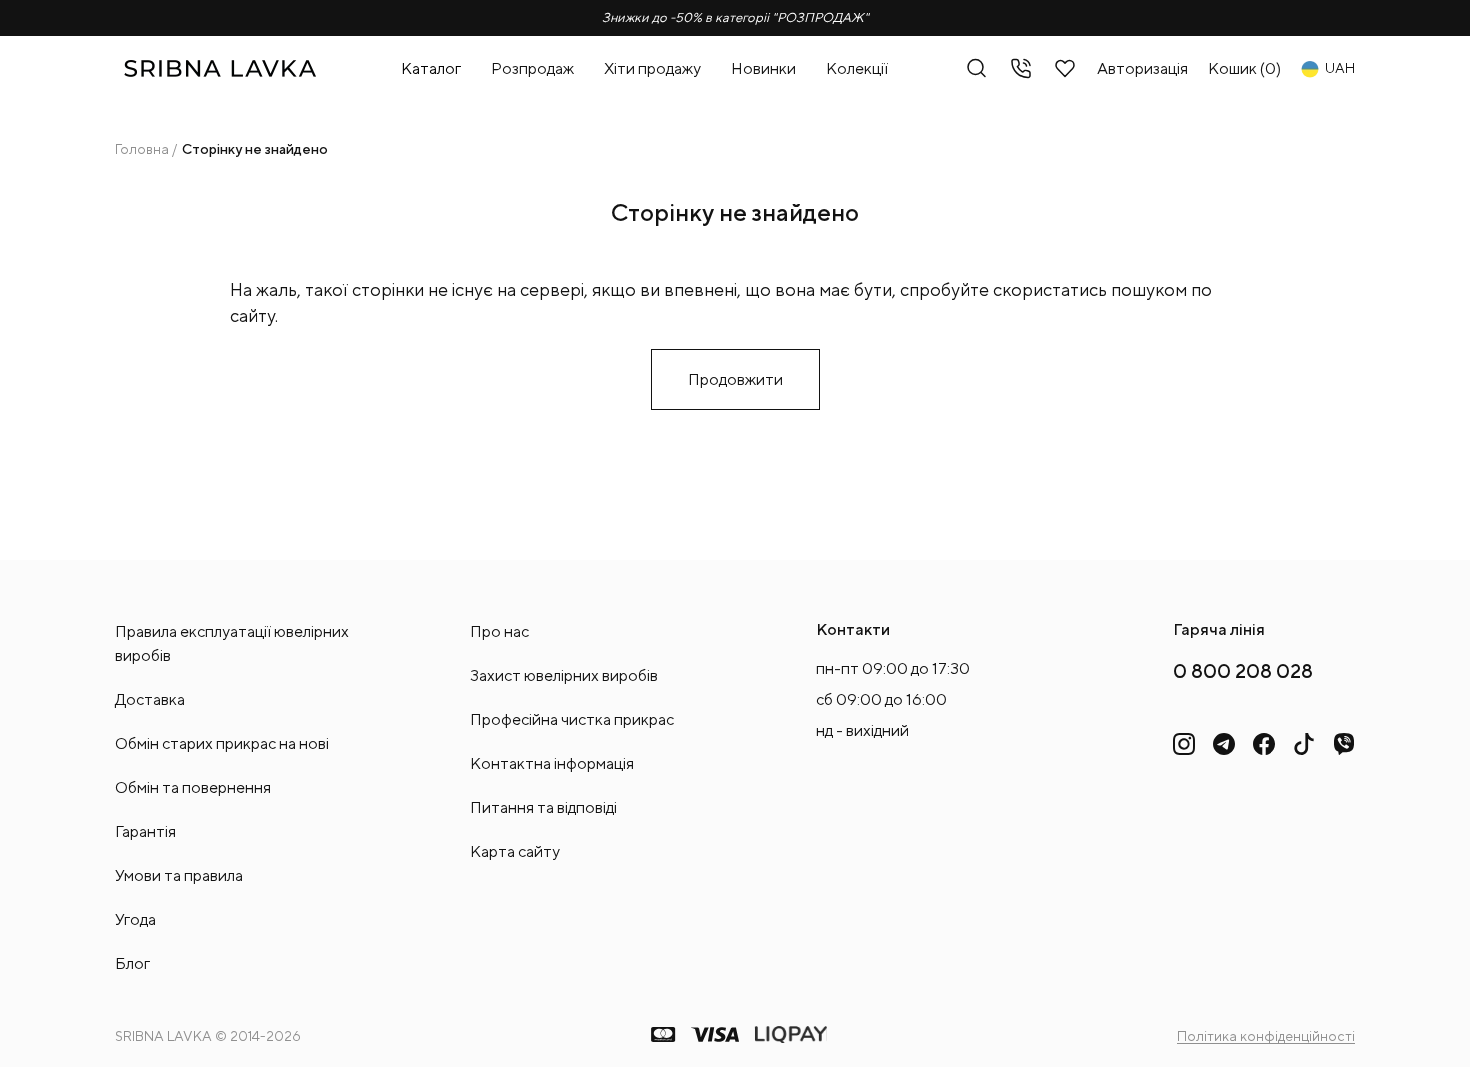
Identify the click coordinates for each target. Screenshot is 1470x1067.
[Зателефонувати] (1021, 68)
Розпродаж (532, 68)
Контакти (853, 629)
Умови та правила (179, 875)
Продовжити (735, 379)
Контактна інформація (552, 763)
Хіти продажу (652, 68)
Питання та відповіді (543, 807)
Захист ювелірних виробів (564, 675)
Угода (135, 919)
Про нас (499, 631)
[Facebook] (1264, 744)
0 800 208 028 (1243, 670)
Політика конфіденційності (1266, 1036)
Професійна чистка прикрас (572, 719)
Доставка (150, 699)
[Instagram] (1184, 744)
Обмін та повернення (193, 787)
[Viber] (1344, 744)
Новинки (763, 68)
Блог (132, 963)
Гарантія (145, 831)
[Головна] (219, 68)
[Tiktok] (1304, 744)
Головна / (146, 149)
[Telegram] (1224, 744)
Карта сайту (515, 851)
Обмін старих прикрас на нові (222, 743)
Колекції (857, 68)
